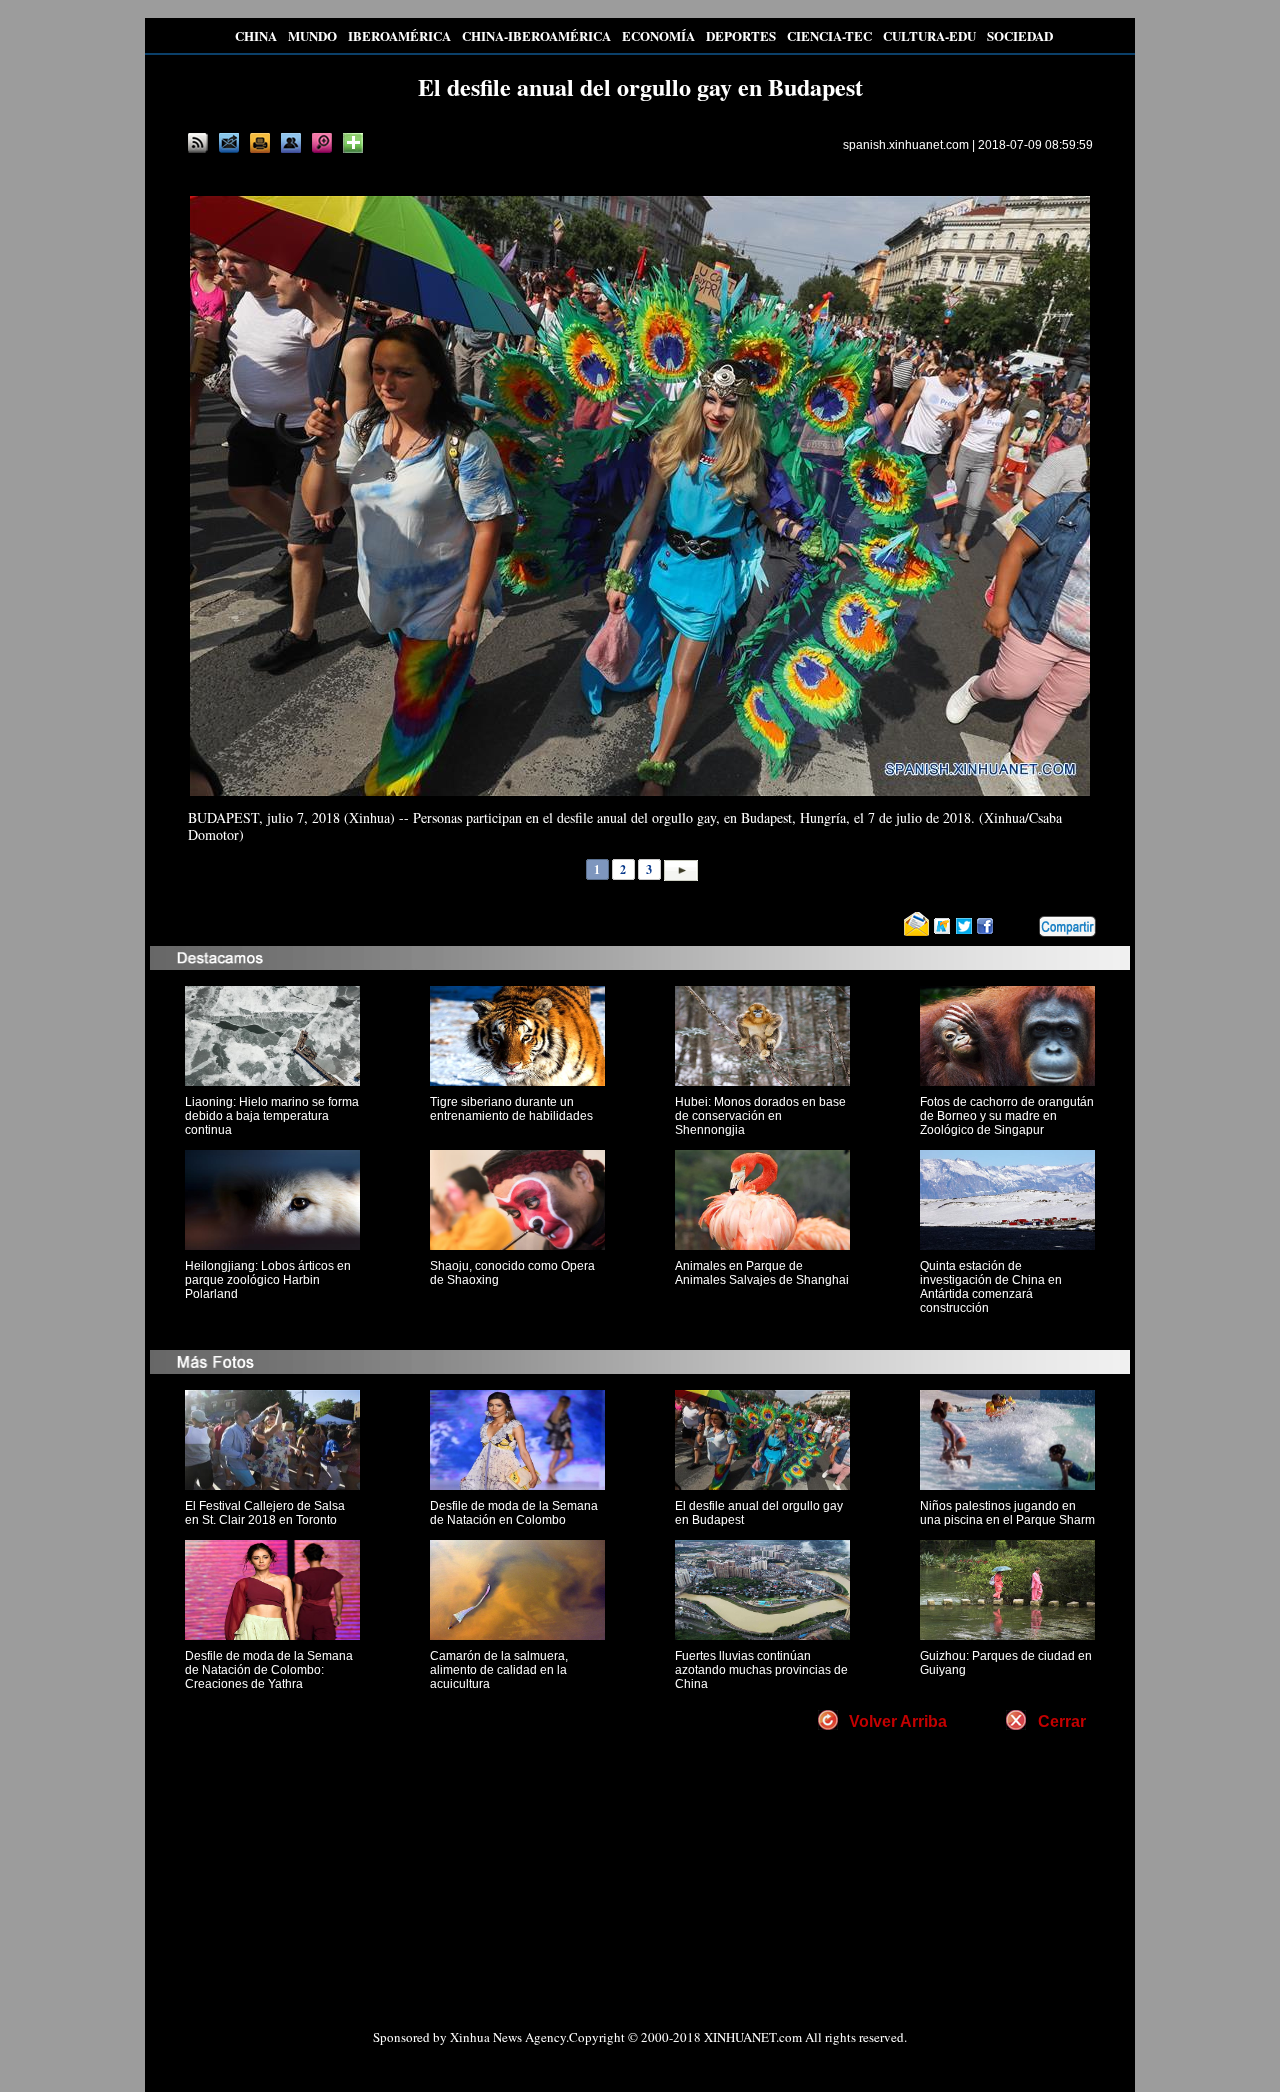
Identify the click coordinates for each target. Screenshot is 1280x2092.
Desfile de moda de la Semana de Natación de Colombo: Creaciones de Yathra (269, 1670)
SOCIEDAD (1020, 35)
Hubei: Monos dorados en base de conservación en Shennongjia (760, 1116)
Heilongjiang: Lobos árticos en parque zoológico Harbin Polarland (268, 1280)
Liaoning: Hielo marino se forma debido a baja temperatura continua (272, 1116)
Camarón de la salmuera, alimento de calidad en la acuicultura (499, 1670)
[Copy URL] (291, 143)
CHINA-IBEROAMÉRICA (536, 35)
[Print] (260, 143)
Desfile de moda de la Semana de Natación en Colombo (514, 1513)
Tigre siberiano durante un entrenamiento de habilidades (511, 1109)
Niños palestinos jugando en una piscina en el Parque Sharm (1007, 1513)
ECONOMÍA (658, 35)
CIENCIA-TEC (829, 35)
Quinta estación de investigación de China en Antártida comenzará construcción (991, 1287)
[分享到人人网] (1025, 927)
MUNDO (312, 35)
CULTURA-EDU (929, 35)
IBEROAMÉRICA (399, 35)
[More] (353, 143)
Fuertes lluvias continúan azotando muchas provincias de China (761, 1670)
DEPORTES (741, 35)
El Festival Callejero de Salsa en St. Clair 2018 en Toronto (265, 1513)
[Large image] (322, 143)
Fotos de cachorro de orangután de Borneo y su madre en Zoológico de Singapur (1007, 1116)
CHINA (256, 35)
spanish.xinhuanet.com (906, 145)
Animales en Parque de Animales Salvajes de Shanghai (762, 1273)
